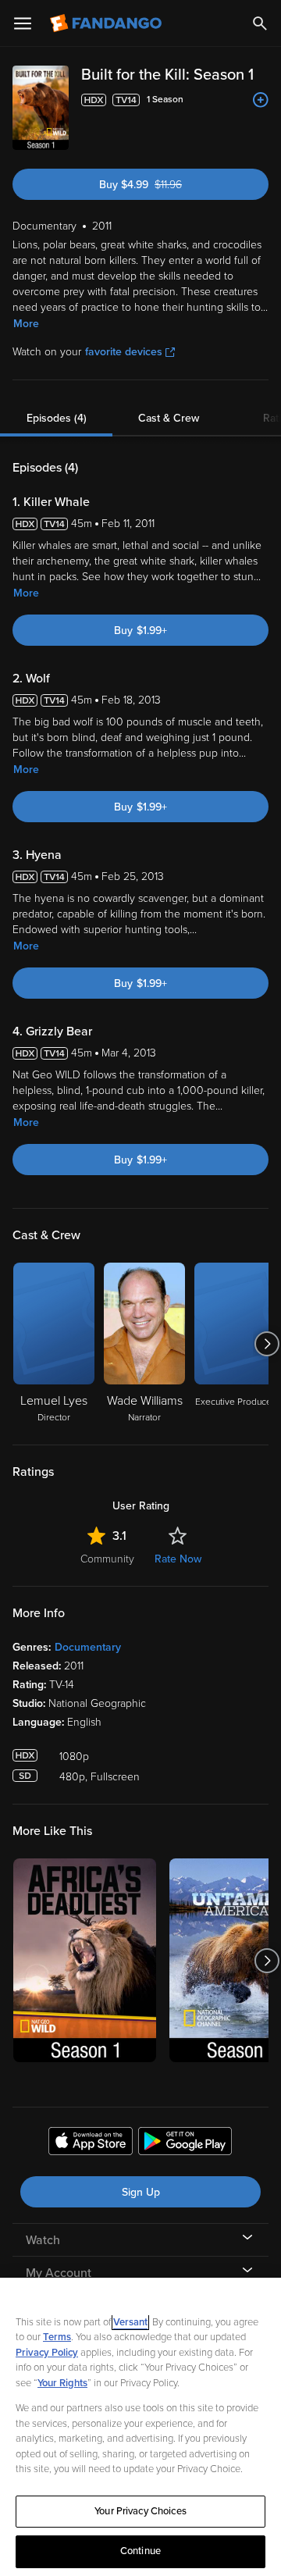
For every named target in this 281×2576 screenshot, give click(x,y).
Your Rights (62, 2383)
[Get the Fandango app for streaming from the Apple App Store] (91, 2143)
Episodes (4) (57, 418)
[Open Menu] (23, 23)
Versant (130, 2322)
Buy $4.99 (166, 185)
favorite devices (124, 352)
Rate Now (178, 1559)
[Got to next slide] (267, 1344)
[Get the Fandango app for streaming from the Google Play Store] (185, 2143)
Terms (57, 2337)
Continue (140, 2551)
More (26, 324)
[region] (140, 2427)
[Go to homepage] (107, 23)
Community (107, 1559)
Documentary (88, 1647)
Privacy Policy (47, 2353)
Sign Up (141, 2192)
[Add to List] (261, 100)
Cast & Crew (169, 418)
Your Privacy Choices (140, 2511)
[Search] (260, 23)
